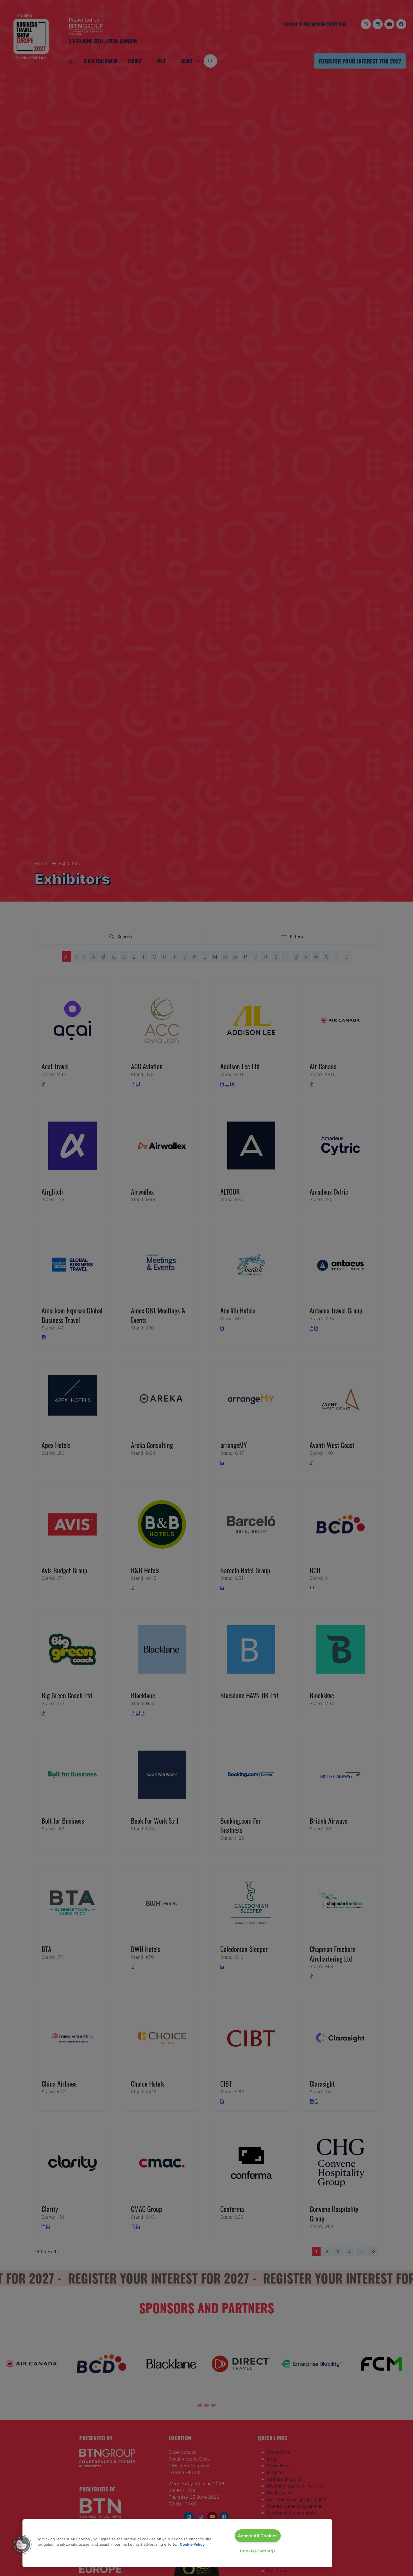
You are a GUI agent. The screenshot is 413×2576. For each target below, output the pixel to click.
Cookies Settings (258, 2551)
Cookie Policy (192, 2544)
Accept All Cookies (258, 2536)
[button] (22, 2545)
